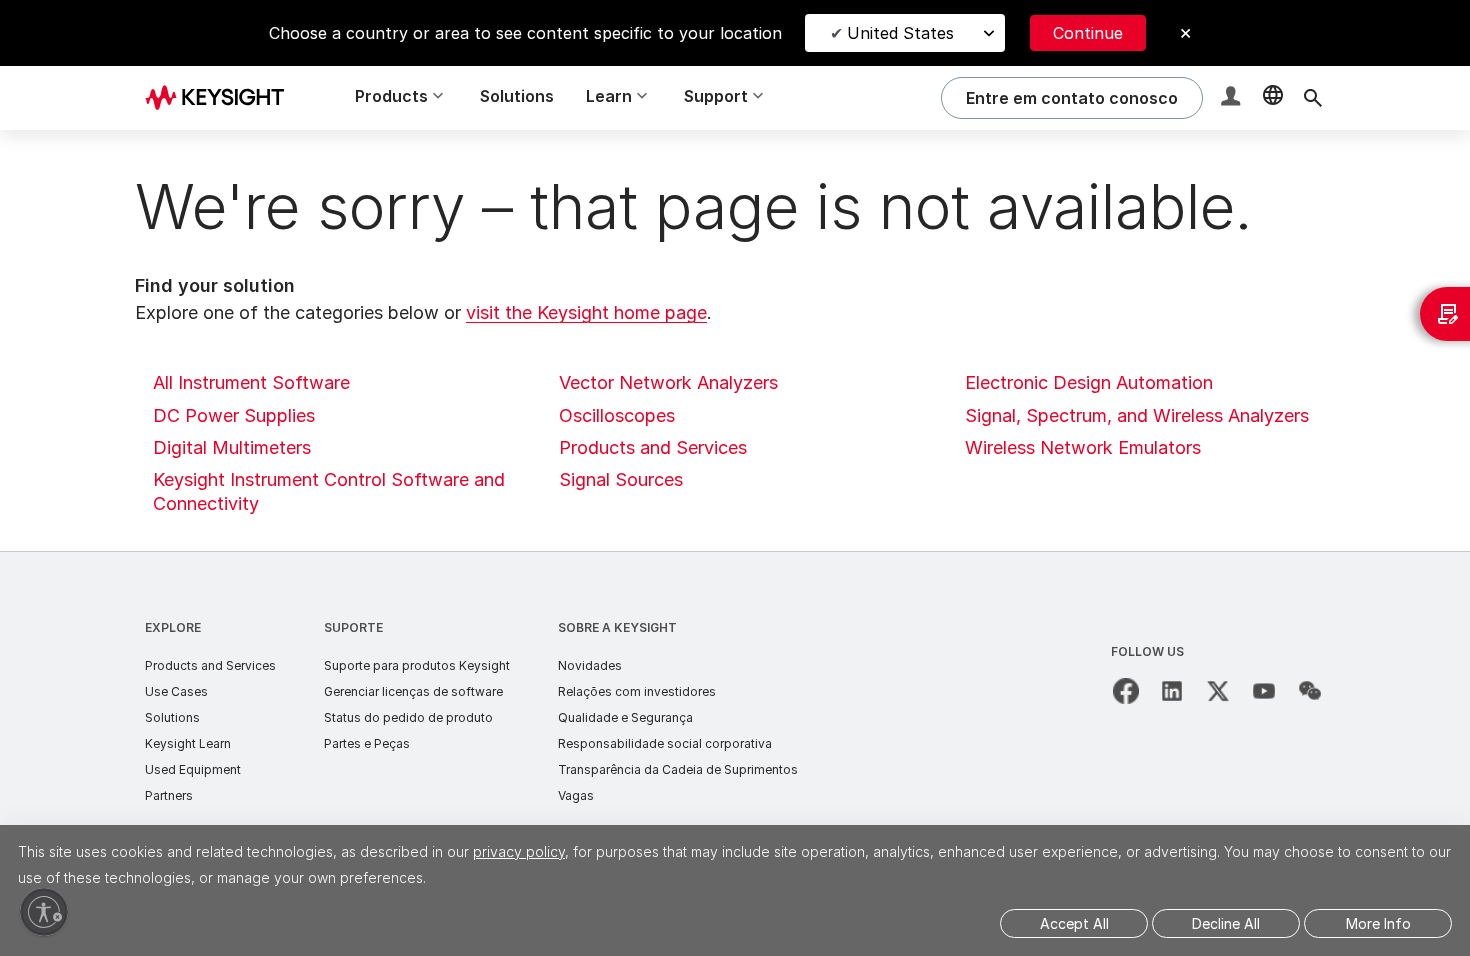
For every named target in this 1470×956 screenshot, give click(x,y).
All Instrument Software (251, 382)
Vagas (576, 795)
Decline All (1226, 923)
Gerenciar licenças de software (413, 691)
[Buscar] (1313, 98)
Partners (169, 795)
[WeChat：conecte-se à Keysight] (1310, 691)
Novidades (590, 665)
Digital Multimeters (232, 447)
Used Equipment (193, 769)
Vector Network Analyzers (668, 382)
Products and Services (653, 447)
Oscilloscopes (617, 415)
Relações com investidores (637, 691)
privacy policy (519, 851)
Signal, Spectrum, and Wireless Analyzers (1137, 415)
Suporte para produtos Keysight (417, 665)
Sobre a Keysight (617, 627)
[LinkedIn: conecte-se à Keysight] (1172, 691)
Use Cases (176, 691)
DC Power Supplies (234, 415)
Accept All (1074, 923)
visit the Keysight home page (586, 312)
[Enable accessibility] (44, 912)
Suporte (353, 627)
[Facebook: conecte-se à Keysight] (1126, 691)
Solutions (517, 96)
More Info (1378, 923)
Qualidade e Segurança (625, 717)
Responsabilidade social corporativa (665, 743)
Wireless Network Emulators (1083, 447)
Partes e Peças (367, 743)
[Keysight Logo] (222, 98)
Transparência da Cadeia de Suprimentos (678, 769)
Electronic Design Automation (1089, 382)
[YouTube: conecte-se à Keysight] (1264, 691)
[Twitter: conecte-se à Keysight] (1218, 691)
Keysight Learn (188, 743)
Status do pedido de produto (408, 717)
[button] (1233, 98)
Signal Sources (621, 479)
